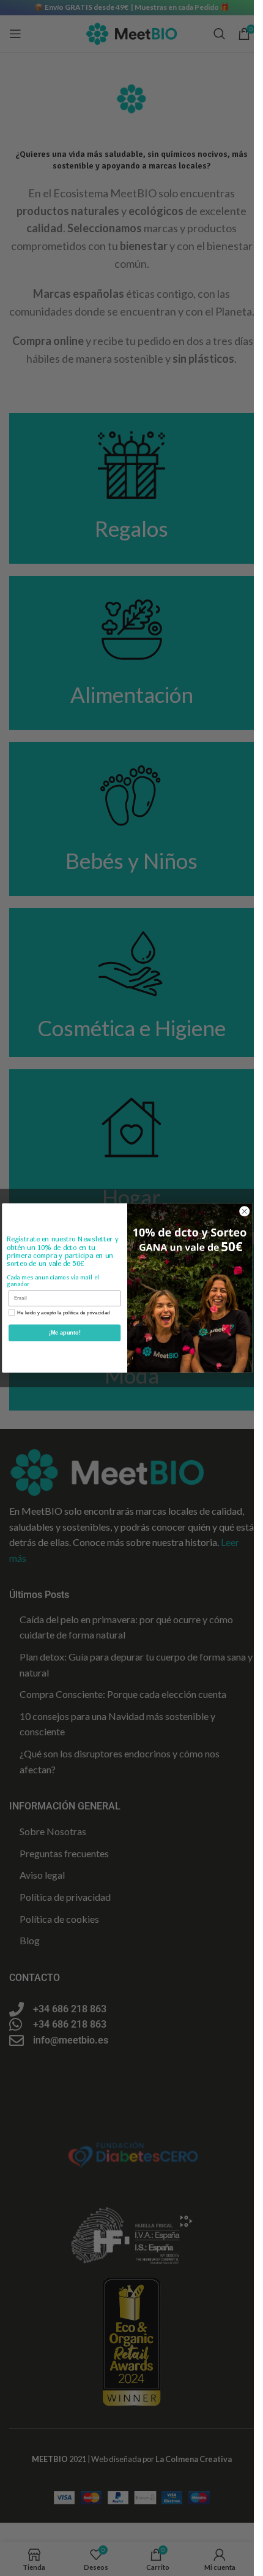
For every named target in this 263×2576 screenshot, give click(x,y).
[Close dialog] (244, 1211)
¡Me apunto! (64, 1333)
